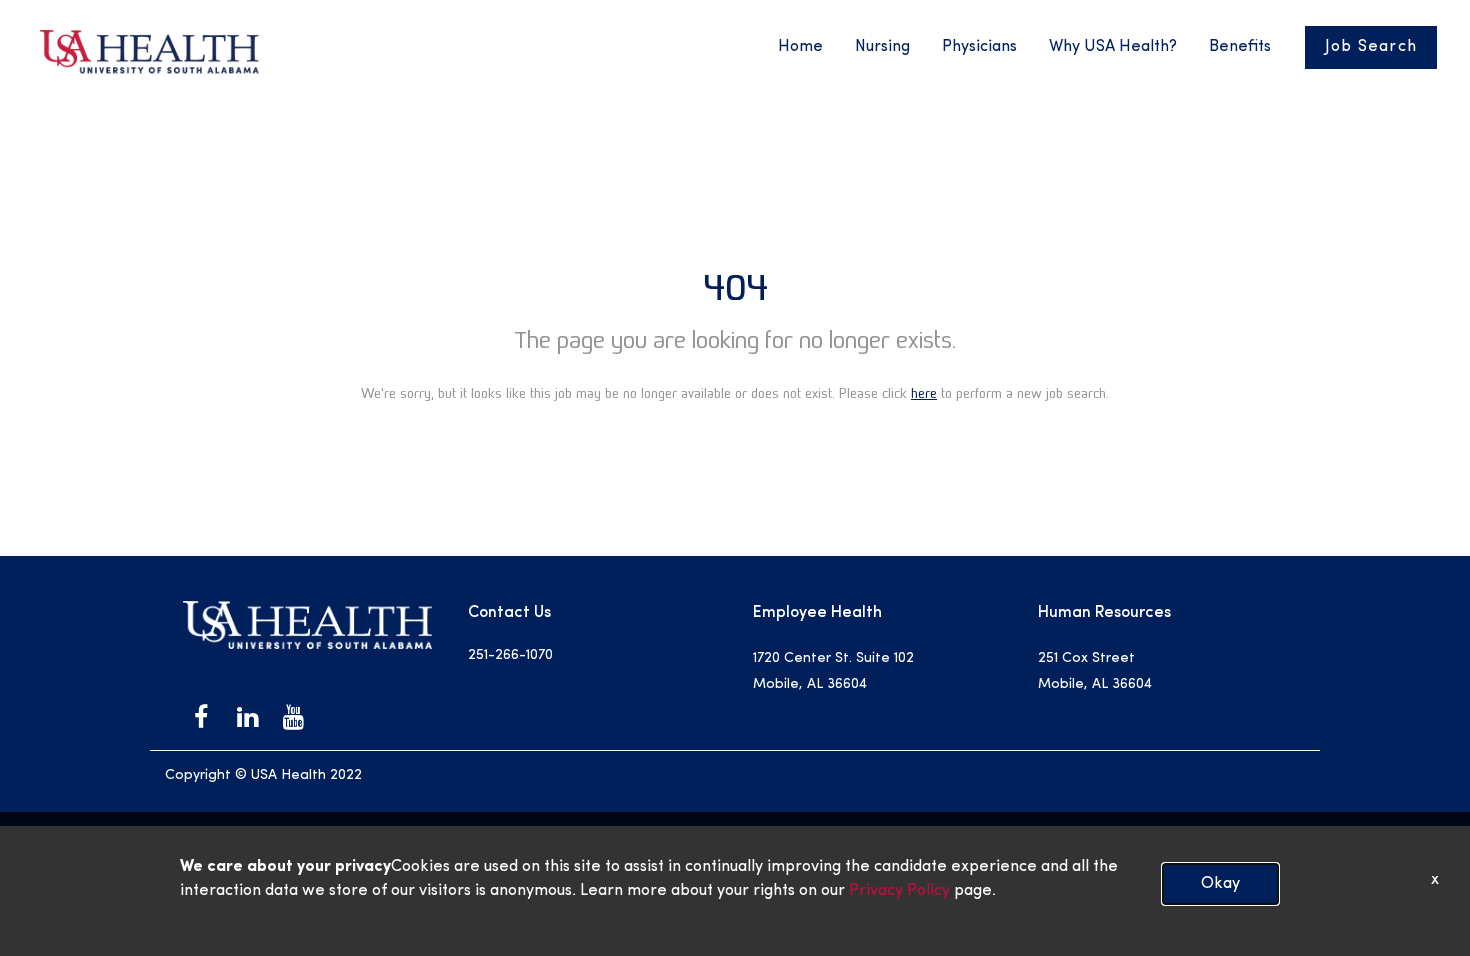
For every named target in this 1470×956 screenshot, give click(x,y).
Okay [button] (1220, 884)
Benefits (1240, 47)
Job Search (1371, 47)
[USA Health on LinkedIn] (247, 717)
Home (800, 47)
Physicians (979, 47)
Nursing (882, 47)
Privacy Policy (897, 891)
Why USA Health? (1113, 47)
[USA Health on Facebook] (201, 717)
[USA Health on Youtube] (293, 717)
